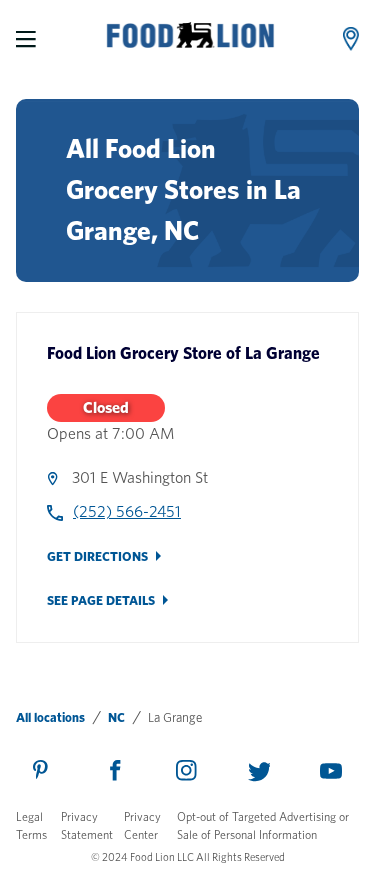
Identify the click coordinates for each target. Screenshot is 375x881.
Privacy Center (142, 825)
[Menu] (26, 39)
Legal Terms (31, 825)
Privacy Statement (87, 825)
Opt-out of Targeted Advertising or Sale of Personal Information (263, 825)
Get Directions (97, 556)
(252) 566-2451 (127, 511)
